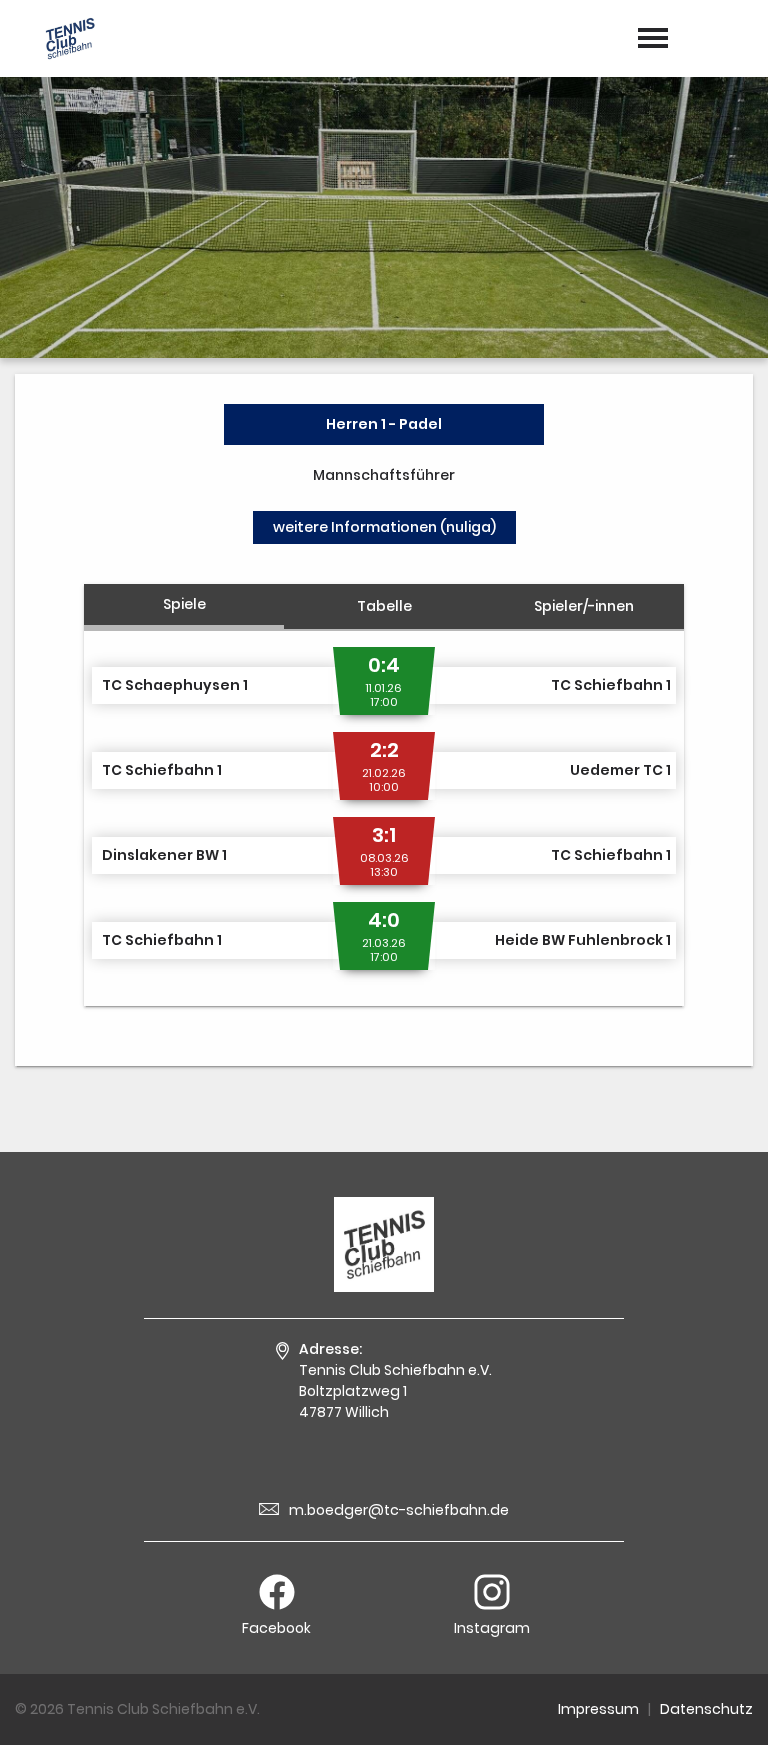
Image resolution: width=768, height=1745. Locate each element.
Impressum (598, 1709)
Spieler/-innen (584, 606)
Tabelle (384, 606)
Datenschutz (706, 1709)
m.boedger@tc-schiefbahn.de (399, 1510)
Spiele (184, 604)
